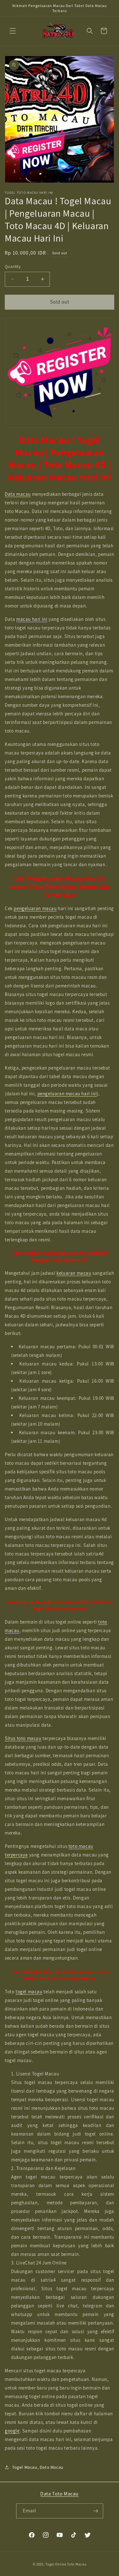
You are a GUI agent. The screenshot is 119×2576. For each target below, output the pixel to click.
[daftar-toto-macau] (60, 372)
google (12, 2431)
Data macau (18, 494)
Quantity (13, 267)
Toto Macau (77, 2564)
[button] (13, 31)
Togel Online (56, 2564)
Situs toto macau (23, 1738)
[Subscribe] (96, 2511)
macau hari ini (32, 619)
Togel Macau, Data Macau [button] (38, 2467)
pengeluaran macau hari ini (67, 1094)
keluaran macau (74, 1273)
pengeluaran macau (35, 908)
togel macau (29, 1992)
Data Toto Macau (60, 2494)
